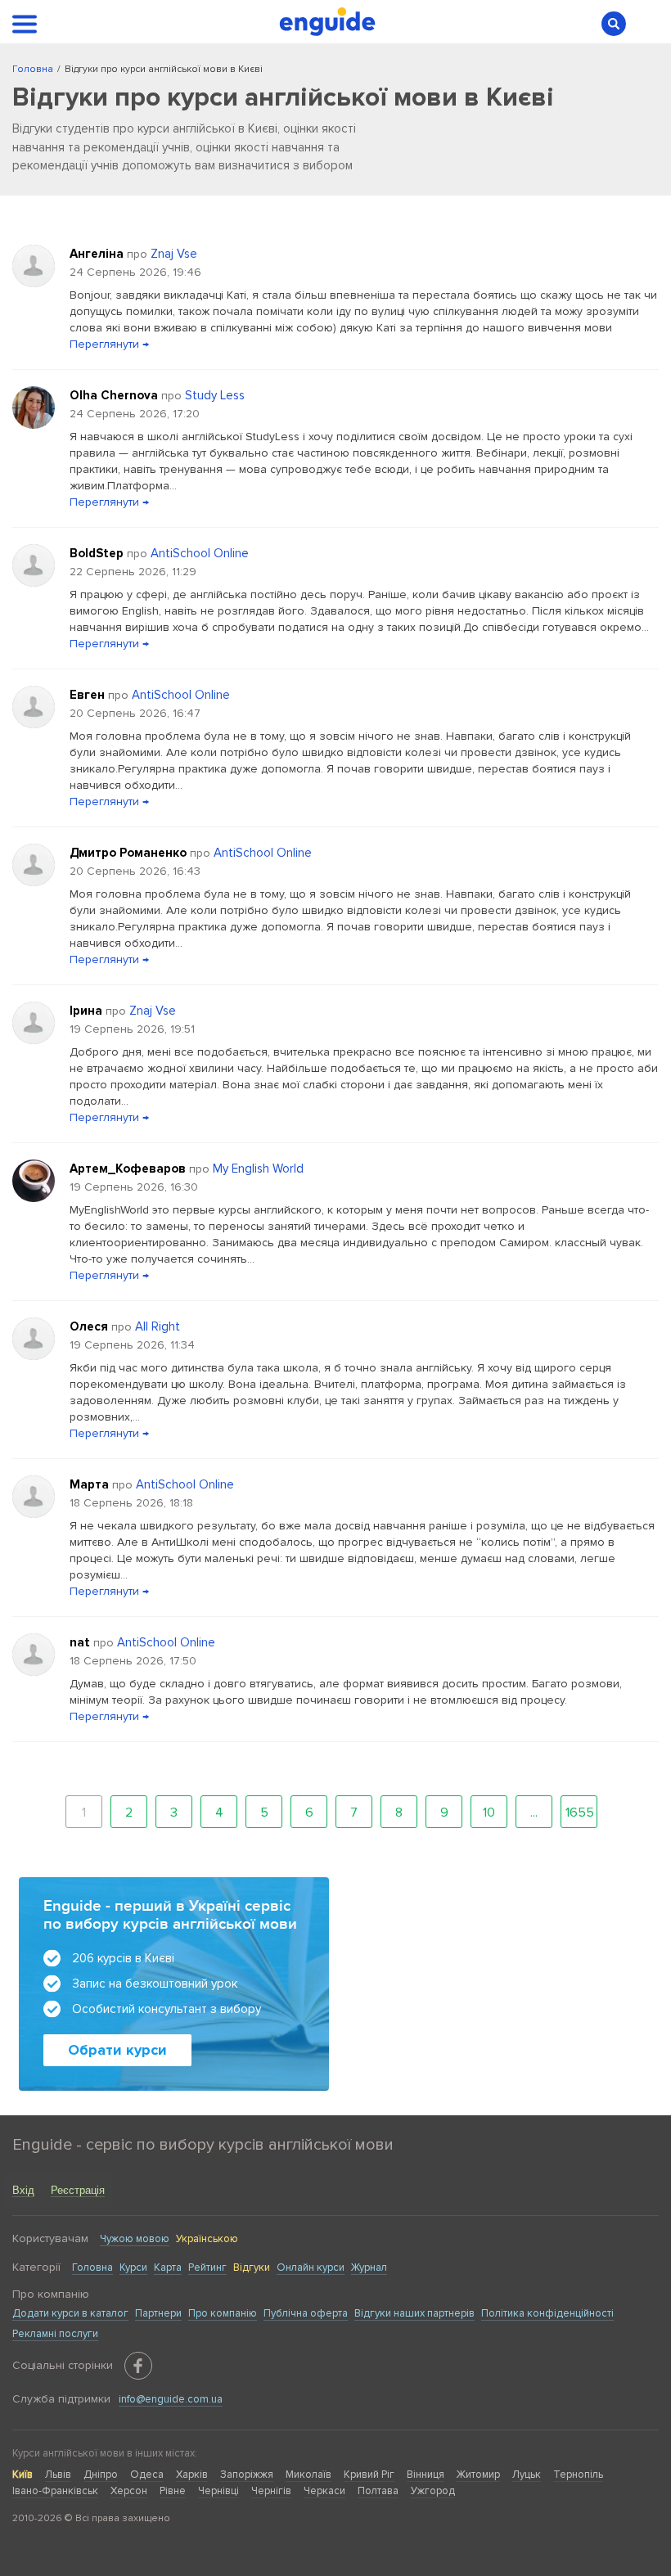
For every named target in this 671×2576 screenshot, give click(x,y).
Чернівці (218, 2491)
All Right (158, 1326)
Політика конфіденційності (547, 2313)
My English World (258, 1169)
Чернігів (271, 2491)
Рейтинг (207, 2268)
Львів (58, 2475)
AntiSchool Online (200, 553)
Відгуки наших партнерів (414, 2313)
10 (489, 1813)
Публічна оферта (306, 2313)
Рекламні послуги (55, 2334)
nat (81, 1642)
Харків (192, 2475)
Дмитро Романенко (130, 853)
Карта (168, 2268)
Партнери (158, 2313)
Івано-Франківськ (55, 2491)
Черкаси (324, 2491)
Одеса (147, 2475)
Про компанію (223, 2313)
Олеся (90, 1326)
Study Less (215, 395)
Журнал (369, 2268)
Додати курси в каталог (70, 2313)
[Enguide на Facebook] (138, 2366)
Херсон (129, 2491)
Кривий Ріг (369, 2475)
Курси (133, 2268)
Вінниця (426, 2475)
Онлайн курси (311, 2268)
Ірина (88, 1011)
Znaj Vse (174, 254)
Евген (89, 695)
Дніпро (101, 2475)
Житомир (478, 2475)
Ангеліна (98, 254)
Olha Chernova (115, 395)
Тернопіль (578, 2475)
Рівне (173, 2491)
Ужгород (433, 2491)
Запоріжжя (247, 2475)
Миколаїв (308, 2475)
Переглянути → (109, 344)
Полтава (378, 2491)
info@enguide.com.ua (171, 2399)
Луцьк (527, 2475)
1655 (580, 1813)
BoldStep (98, 553)
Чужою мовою (135, 2239)
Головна (92, 2268)
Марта (91, 1484)
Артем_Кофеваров (129, 1169)
